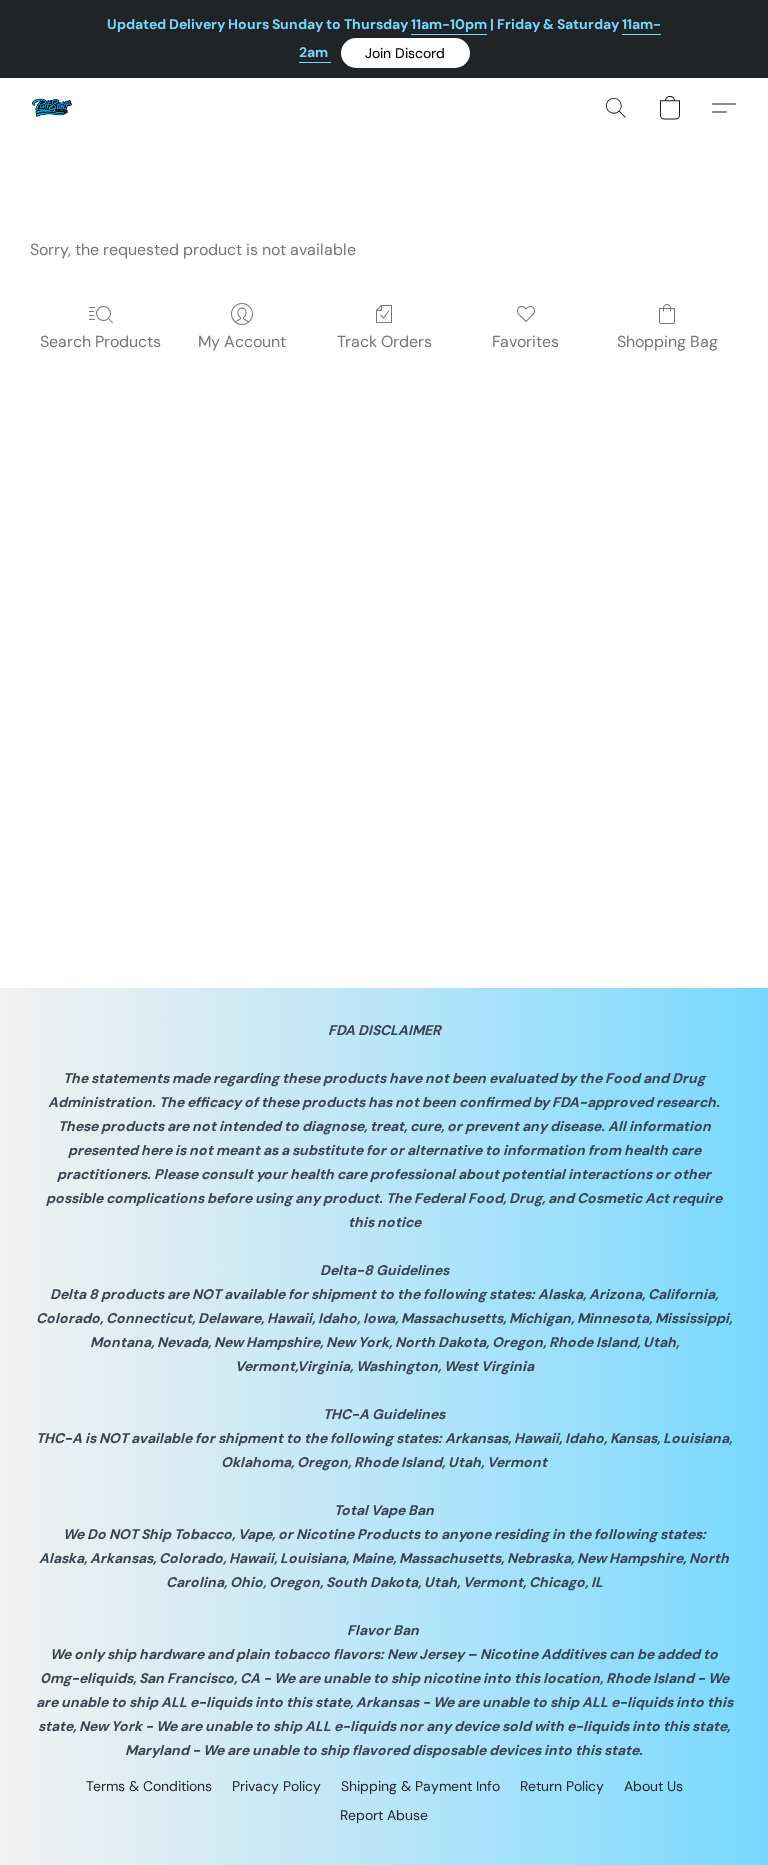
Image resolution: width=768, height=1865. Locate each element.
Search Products (100, 341)
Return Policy (562, 1786)
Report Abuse (384, 1815)
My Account (242, 341)
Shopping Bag (667, 341)
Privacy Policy (276, 1786)
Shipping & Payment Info (420, 1786)
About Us (653, 1786)
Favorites (525, 341)
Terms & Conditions (149, 1786)
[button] (405, 53)
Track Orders (384, 341)
